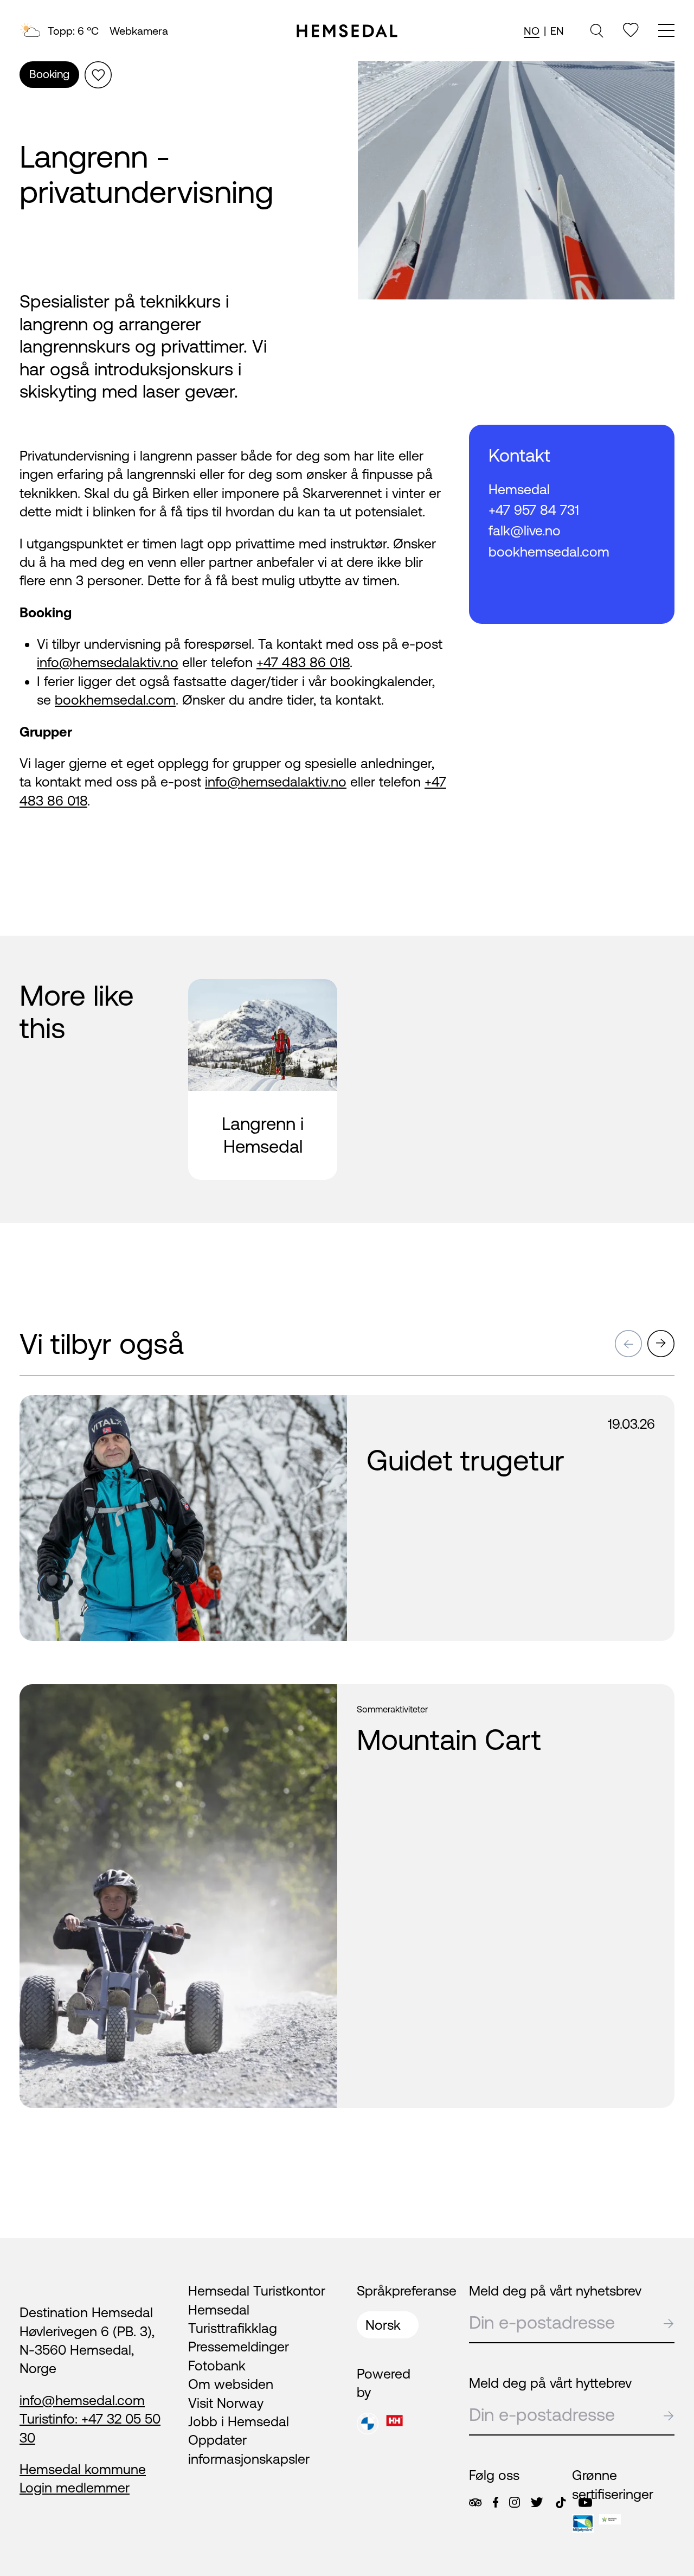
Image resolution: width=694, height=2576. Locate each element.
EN (557, 31)
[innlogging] (631, 30)
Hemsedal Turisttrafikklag (233, 2319)
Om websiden (231, 2384)
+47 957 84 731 (534, 510)
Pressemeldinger (239, 2347)
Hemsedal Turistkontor (257, 2291)
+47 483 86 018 (303, 662)
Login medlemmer (75, 2488)
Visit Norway (226, 2403)
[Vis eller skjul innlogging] (98, 75)
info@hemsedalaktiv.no (108, 662)
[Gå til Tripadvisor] (475, 2503)
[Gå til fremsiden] (347, 31)
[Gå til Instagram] (515, 2502)
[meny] (666, 32)
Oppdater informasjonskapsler (249, 2449)
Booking (49, 74)
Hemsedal (519, 489)
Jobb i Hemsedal (239, 2421)
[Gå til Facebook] (496, 2502)
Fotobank (217, 2366)
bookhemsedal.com (115, 700)
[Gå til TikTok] (561, 2503)
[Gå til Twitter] (537, 2502)
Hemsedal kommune (83, 2469)
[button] (628, 1344)
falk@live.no (525, 530)
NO (532, 31)
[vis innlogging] (320, 1413)
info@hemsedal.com (82, 2400)
